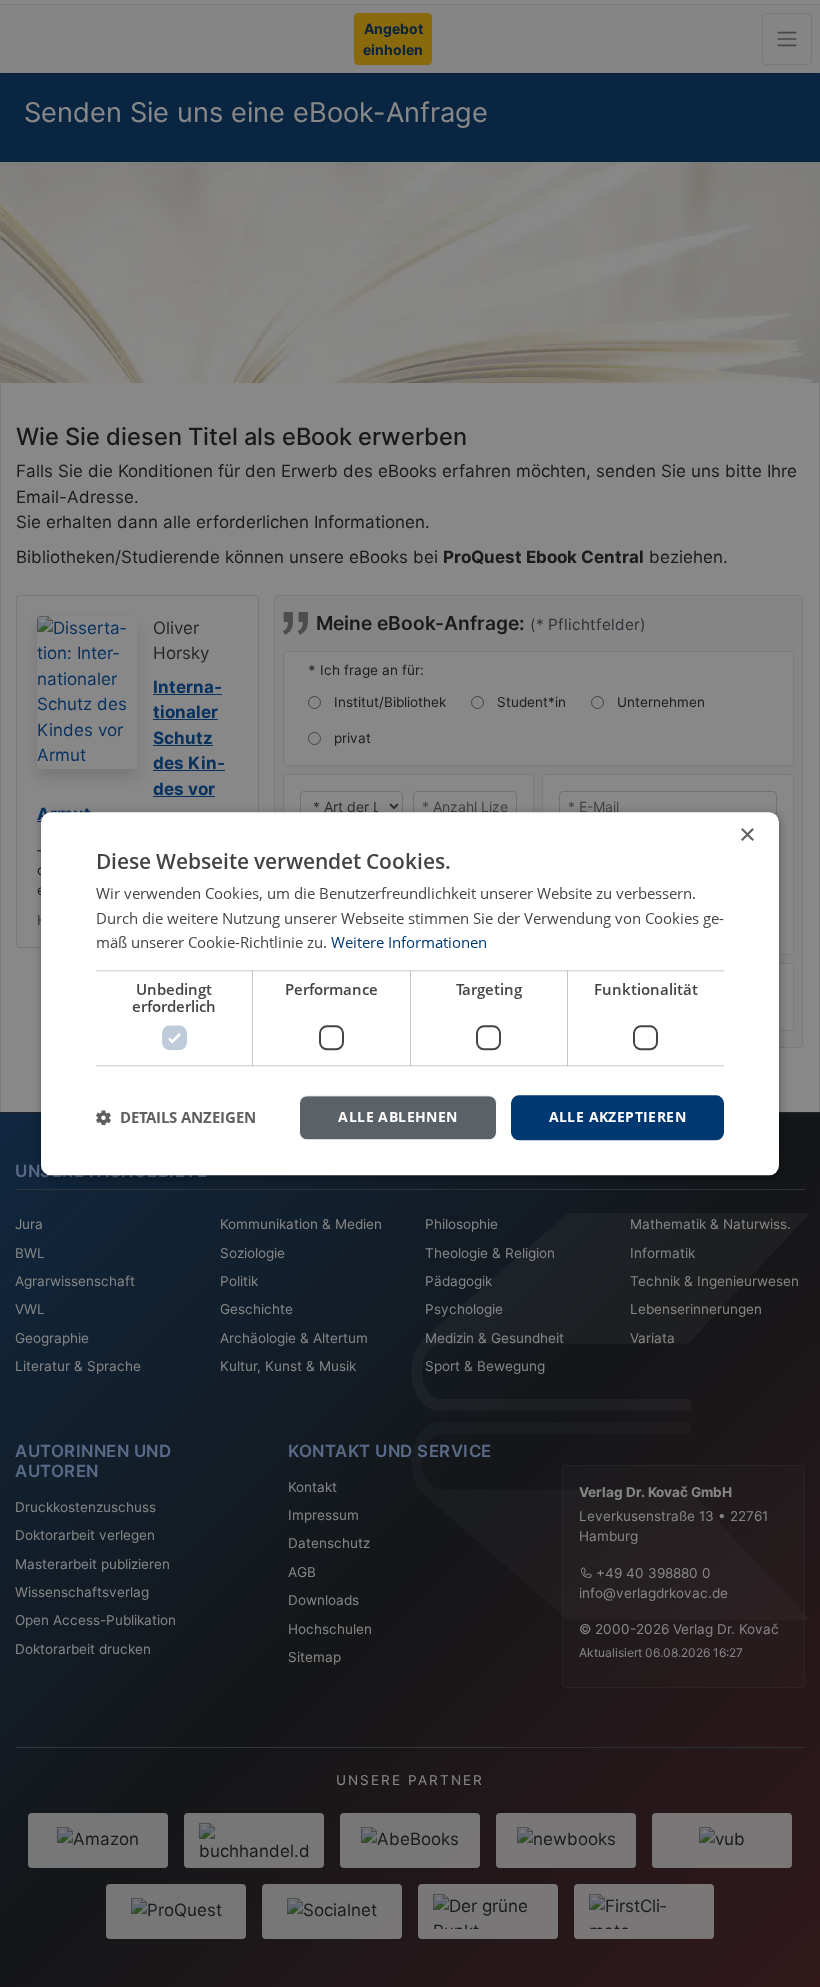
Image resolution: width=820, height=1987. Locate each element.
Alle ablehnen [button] (397, 1116)
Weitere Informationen (409, 943)
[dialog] (410, 993)
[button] (176, 1118)
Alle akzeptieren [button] (617, 1116)
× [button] (746, 835)
